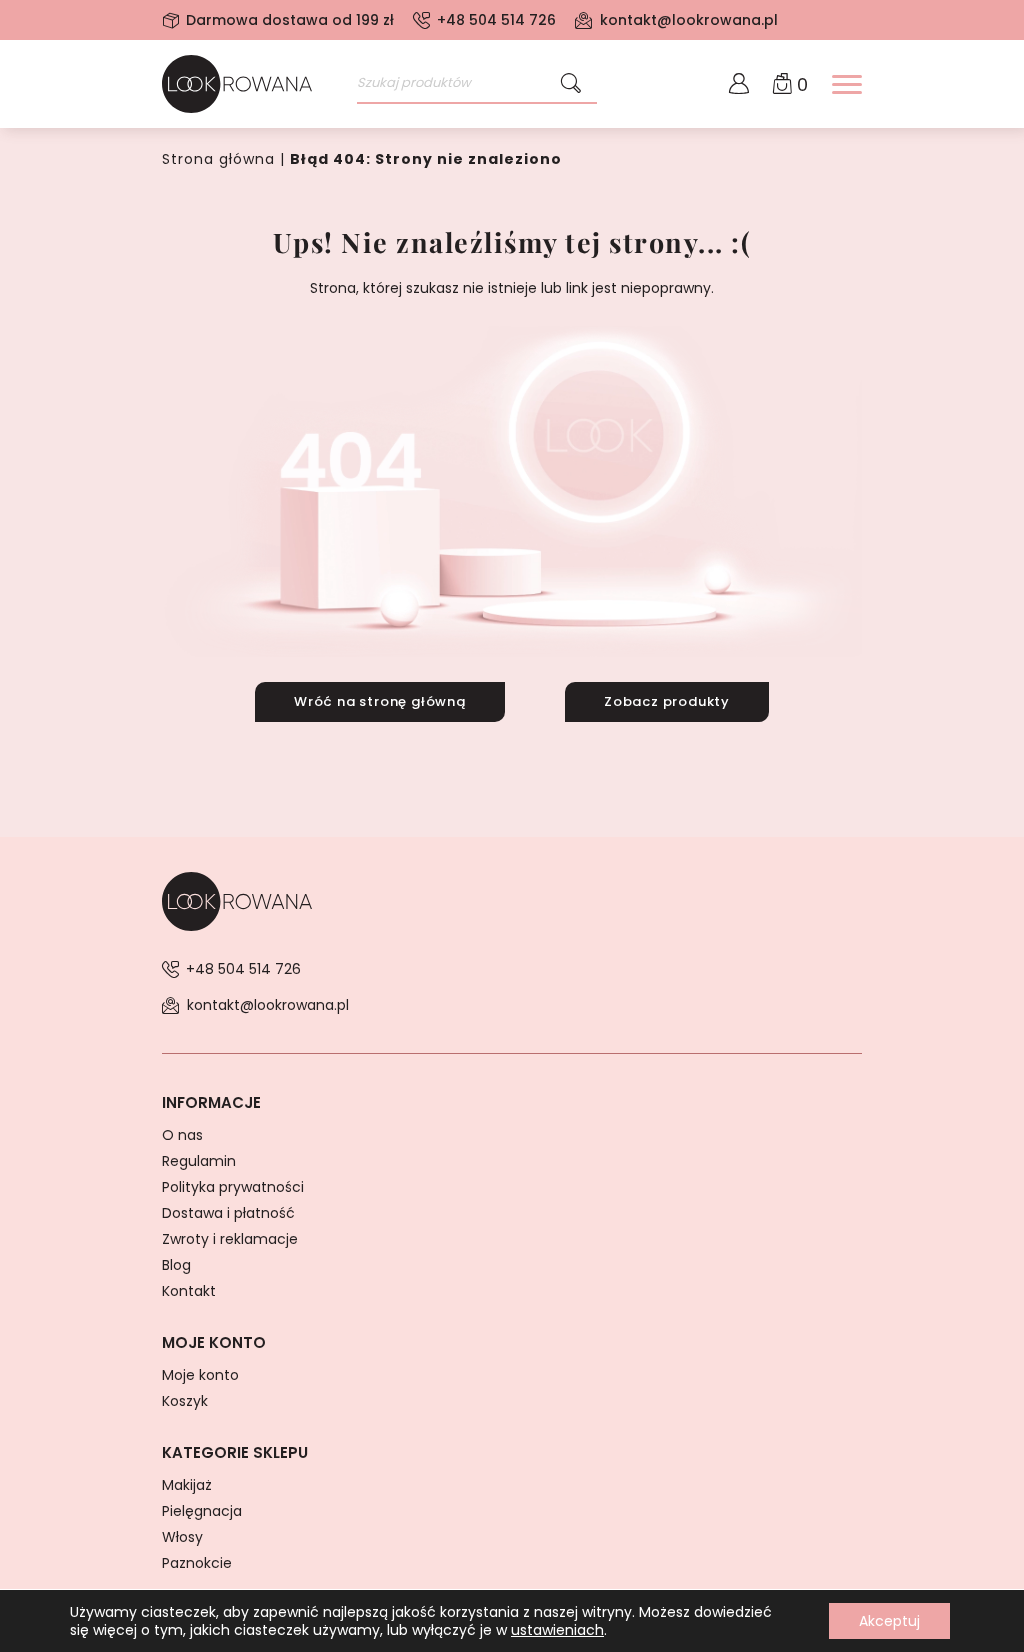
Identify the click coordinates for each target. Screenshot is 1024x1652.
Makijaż (187, 1485)
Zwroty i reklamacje (230, 1239)
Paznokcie (197, 1563)
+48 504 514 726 (496, 20)
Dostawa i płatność (228, 1213)
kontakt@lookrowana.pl (689, 20)
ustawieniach (557, 1630)
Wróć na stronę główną (380, 701)
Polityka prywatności (233, 1187)
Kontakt (189, 1291)
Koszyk (185, 1401)
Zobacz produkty (667, 701)
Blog (176, 1265)
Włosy (182, 1537)
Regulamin (199, 1161)
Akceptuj (889, 1621)
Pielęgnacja (202, 1511)
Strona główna (218, 159)
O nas (182, 1135)
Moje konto (200, 1375)
